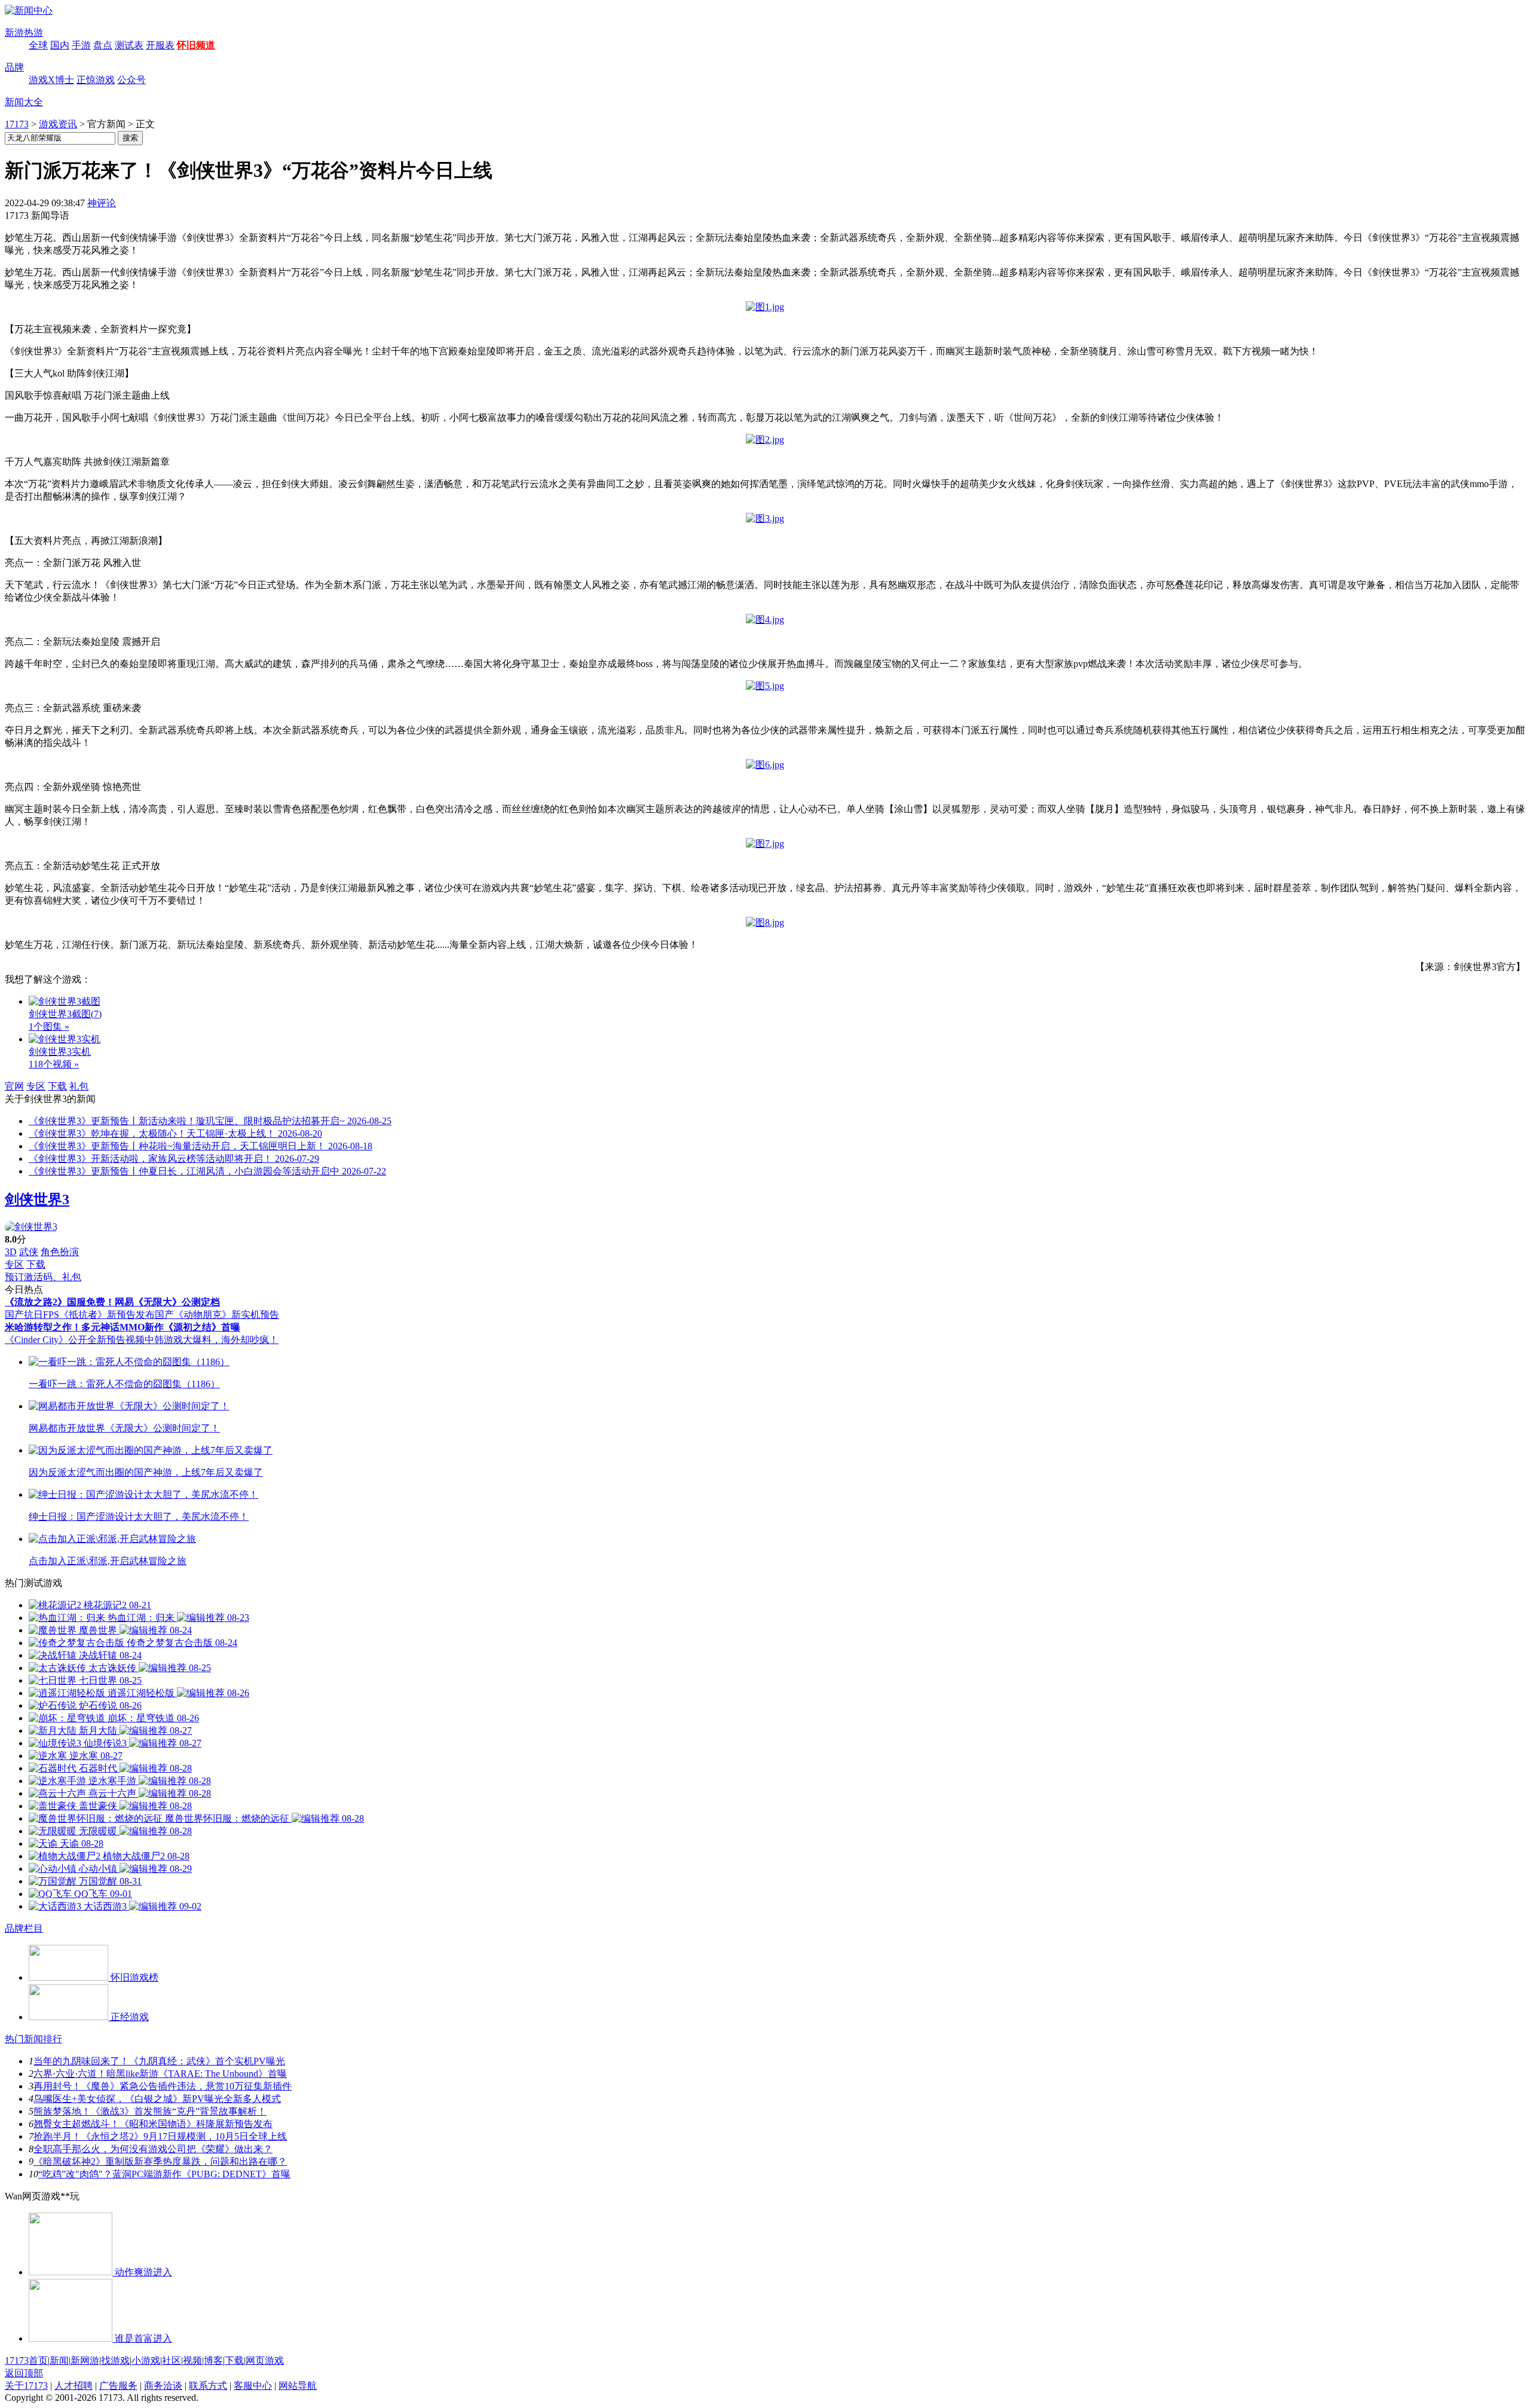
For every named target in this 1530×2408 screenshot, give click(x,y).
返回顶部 (24, 2373)
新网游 (85, 2360)
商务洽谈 (163, 2386)
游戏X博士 (51, 80)
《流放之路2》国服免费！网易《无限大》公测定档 (112, 1302)
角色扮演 (60, 1252)
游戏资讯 (58, 124)
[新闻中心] (29, 10)
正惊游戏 (96, 80)
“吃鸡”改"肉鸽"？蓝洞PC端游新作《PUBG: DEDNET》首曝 (164, 2174)
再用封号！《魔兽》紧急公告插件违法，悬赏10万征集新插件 (163, 2086)
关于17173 (26, 2386)
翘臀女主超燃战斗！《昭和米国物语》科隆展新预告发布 (153, 2124)
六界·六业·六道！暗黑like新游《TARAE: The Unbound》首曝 (160, 2074)
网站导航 (298, 2386)
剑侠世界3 (37, 1200)
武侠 (29, 1252)
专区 (36, 1086)
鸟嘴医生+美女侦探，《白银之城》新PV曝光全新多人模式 (157, 2099)
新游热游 (24, 33)
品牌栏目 (24, 1928)
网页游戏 (265, 2360)
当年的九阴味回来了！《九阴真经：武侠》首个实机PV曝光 (159, 2061)
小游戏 (146, 2360)
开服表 (160, 45)
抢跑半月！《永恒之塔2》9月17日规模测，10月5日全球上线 (160, 2136)
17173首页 (26, 2360)
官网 (14, 1086)
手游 (81, 45)
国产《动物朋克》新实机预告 (217, 1315)
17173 (17, 124)
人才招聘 (74, 2386)
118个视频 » (54, 1064)
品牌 (14, 67)
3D (11, 1252)
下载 (57, 1086)
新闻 (59, 2360)
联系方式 (208, 2386)
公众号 (131, 80)
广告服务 (118, 2386)
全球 (38, 45)
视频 (192, 2360)
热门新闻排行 (33, 2039)
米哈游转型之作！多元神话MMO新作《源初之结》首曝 (123, 1327)
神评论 (102, 203)
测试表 (129, 45)
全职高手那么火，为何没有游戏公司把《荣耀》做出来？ (153, 2149)
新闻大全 (24, 102)
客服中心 (253, 2386)
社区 (172, 2360)
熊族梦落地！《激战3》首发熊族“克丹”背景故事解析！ (150, 2111)
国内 (60, 45)
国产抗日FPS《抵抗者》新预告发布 (80, 1315)
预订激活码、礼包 (43, 1277)
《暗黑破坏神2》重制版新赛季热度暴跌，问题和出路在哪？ (160, 2161)
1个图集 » (49, 1026)
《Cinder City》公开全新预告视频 (75, 1340)
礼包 (79, 1086)
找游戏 (115, 2360)
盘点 (103, 45)
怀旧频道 (196, 45)
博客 (213, 2360)
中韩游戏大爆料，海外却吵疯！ (212, 1340)
